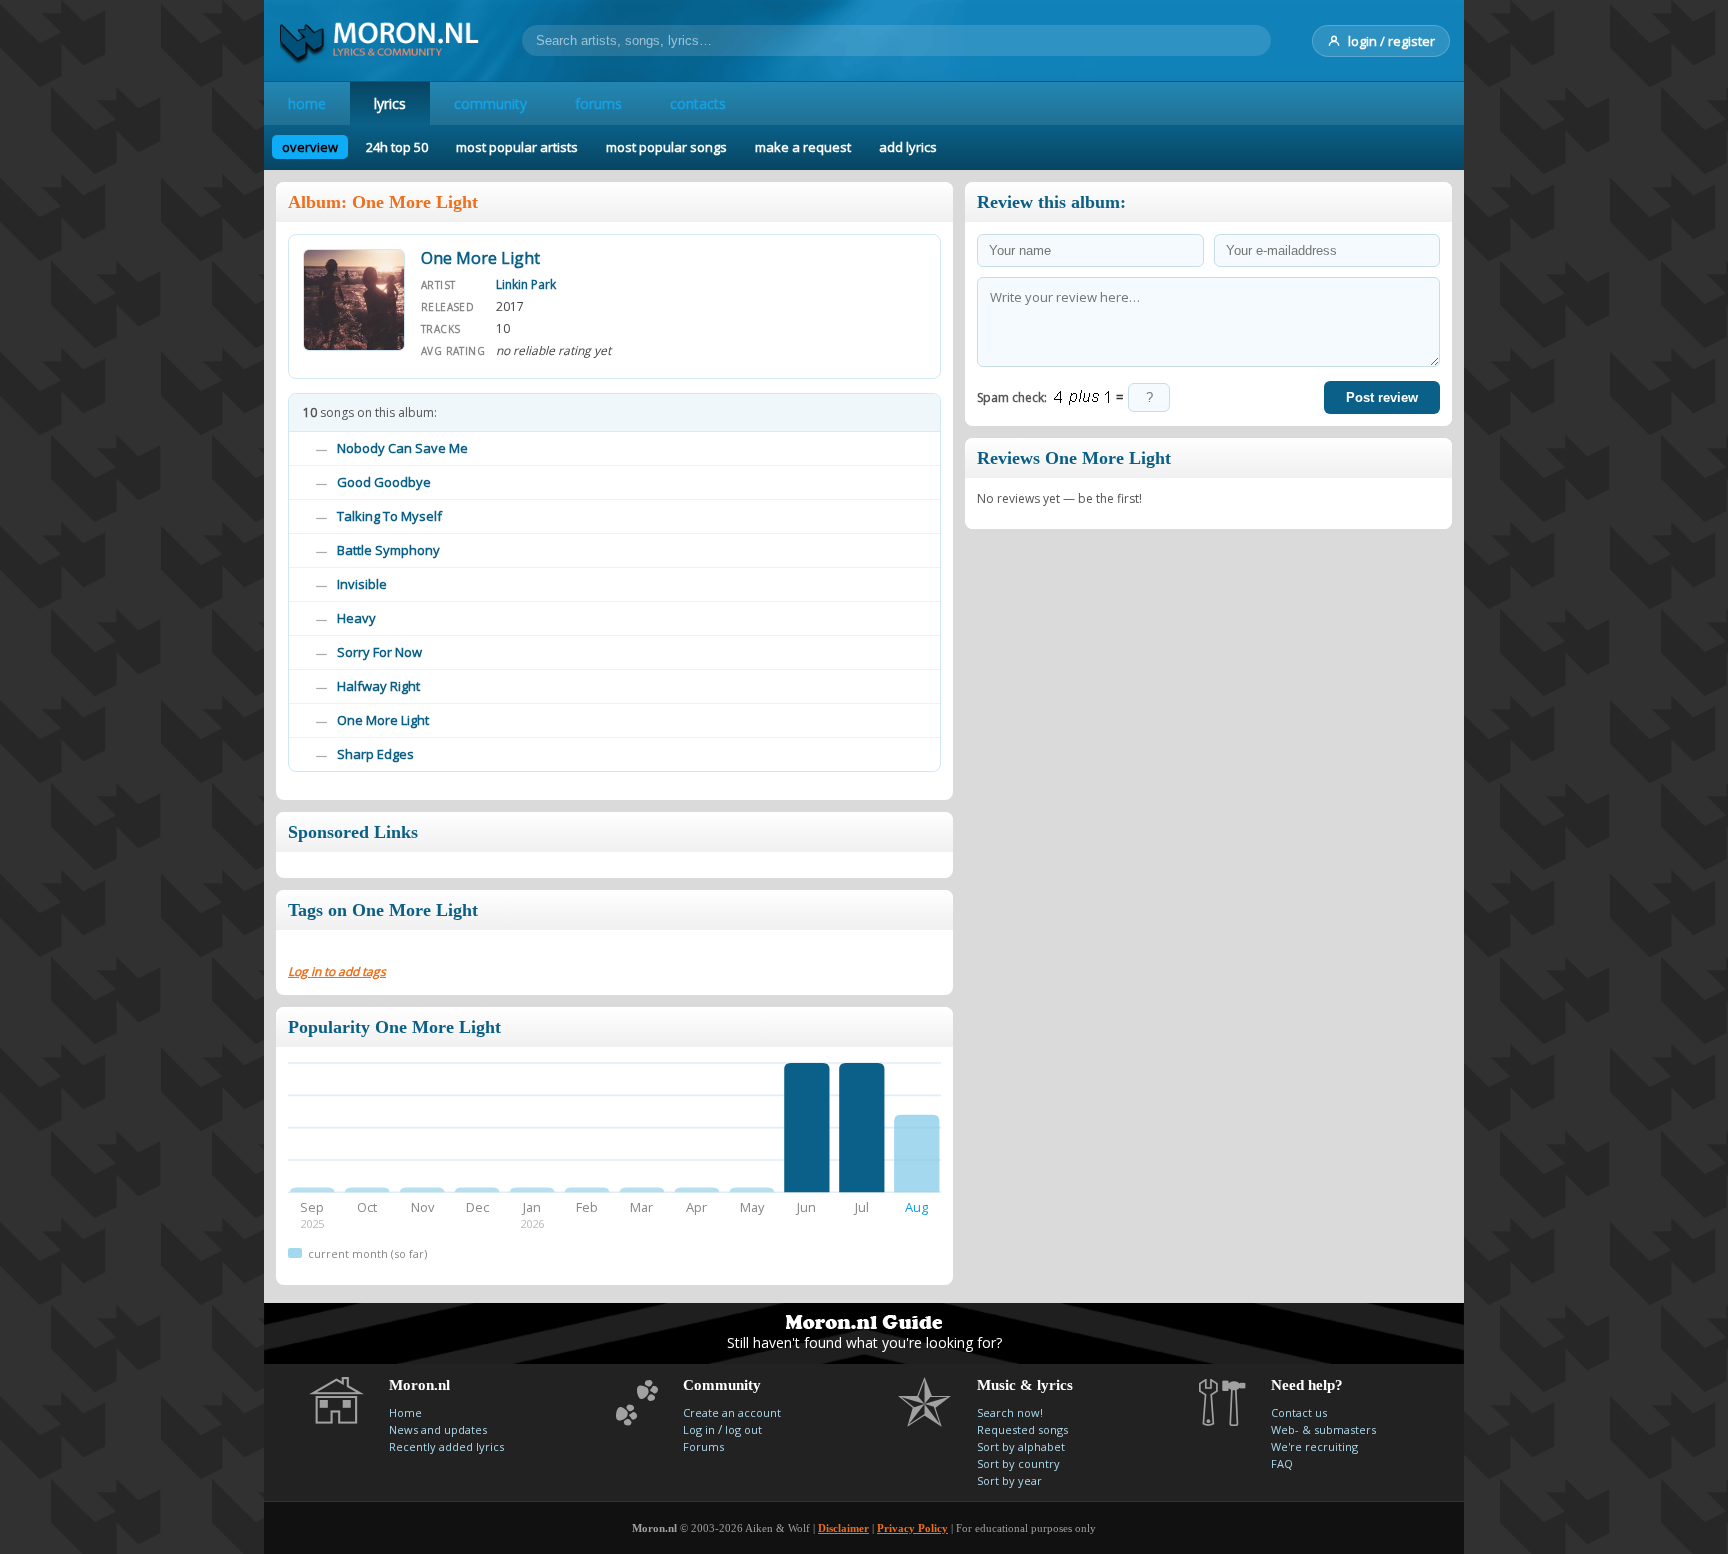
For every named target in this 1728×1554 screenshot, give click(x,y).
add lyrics (908, 147)
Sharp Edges (375, 754)
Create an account (732, 1412)
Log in (699, 1429)
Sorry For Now (379, 652)
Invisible (362, 584)
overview (310, 147)
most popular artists (517, 147)
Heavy (356, 618)
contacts (698, 103)
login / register (1391, 41)
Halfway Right (378, 686)
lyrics (390, 103)
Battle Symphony (388, 550)
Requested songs (1022, 1429)
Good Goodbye (384, 482)
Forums (703, 1446)
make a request (803, 147)
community (490, 103)
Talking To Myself (389, 516)
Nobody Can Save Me (402, 448)
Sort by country (1018, 1463)
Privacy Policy (912, 1528)
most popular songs (666, 147)
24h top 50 (397, 147)
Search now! (1010, 1412)
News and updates (438, 1429)
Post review (1382, 397)
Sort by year (1009, 1480)
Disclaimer (843, 1528)
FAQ (1282, 1463)
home (307, 103)
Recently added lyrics (446, 1446)
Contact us (1299, 1412)
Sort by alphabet (1021, 1446)
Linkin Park (526, 284)
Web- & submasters (1323, 1429)
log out (743, 1429)
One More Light (383, 720)
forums (598, 103)
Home (405, 1412)
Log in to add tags (337, 971)
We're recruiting (1314, 1446)
